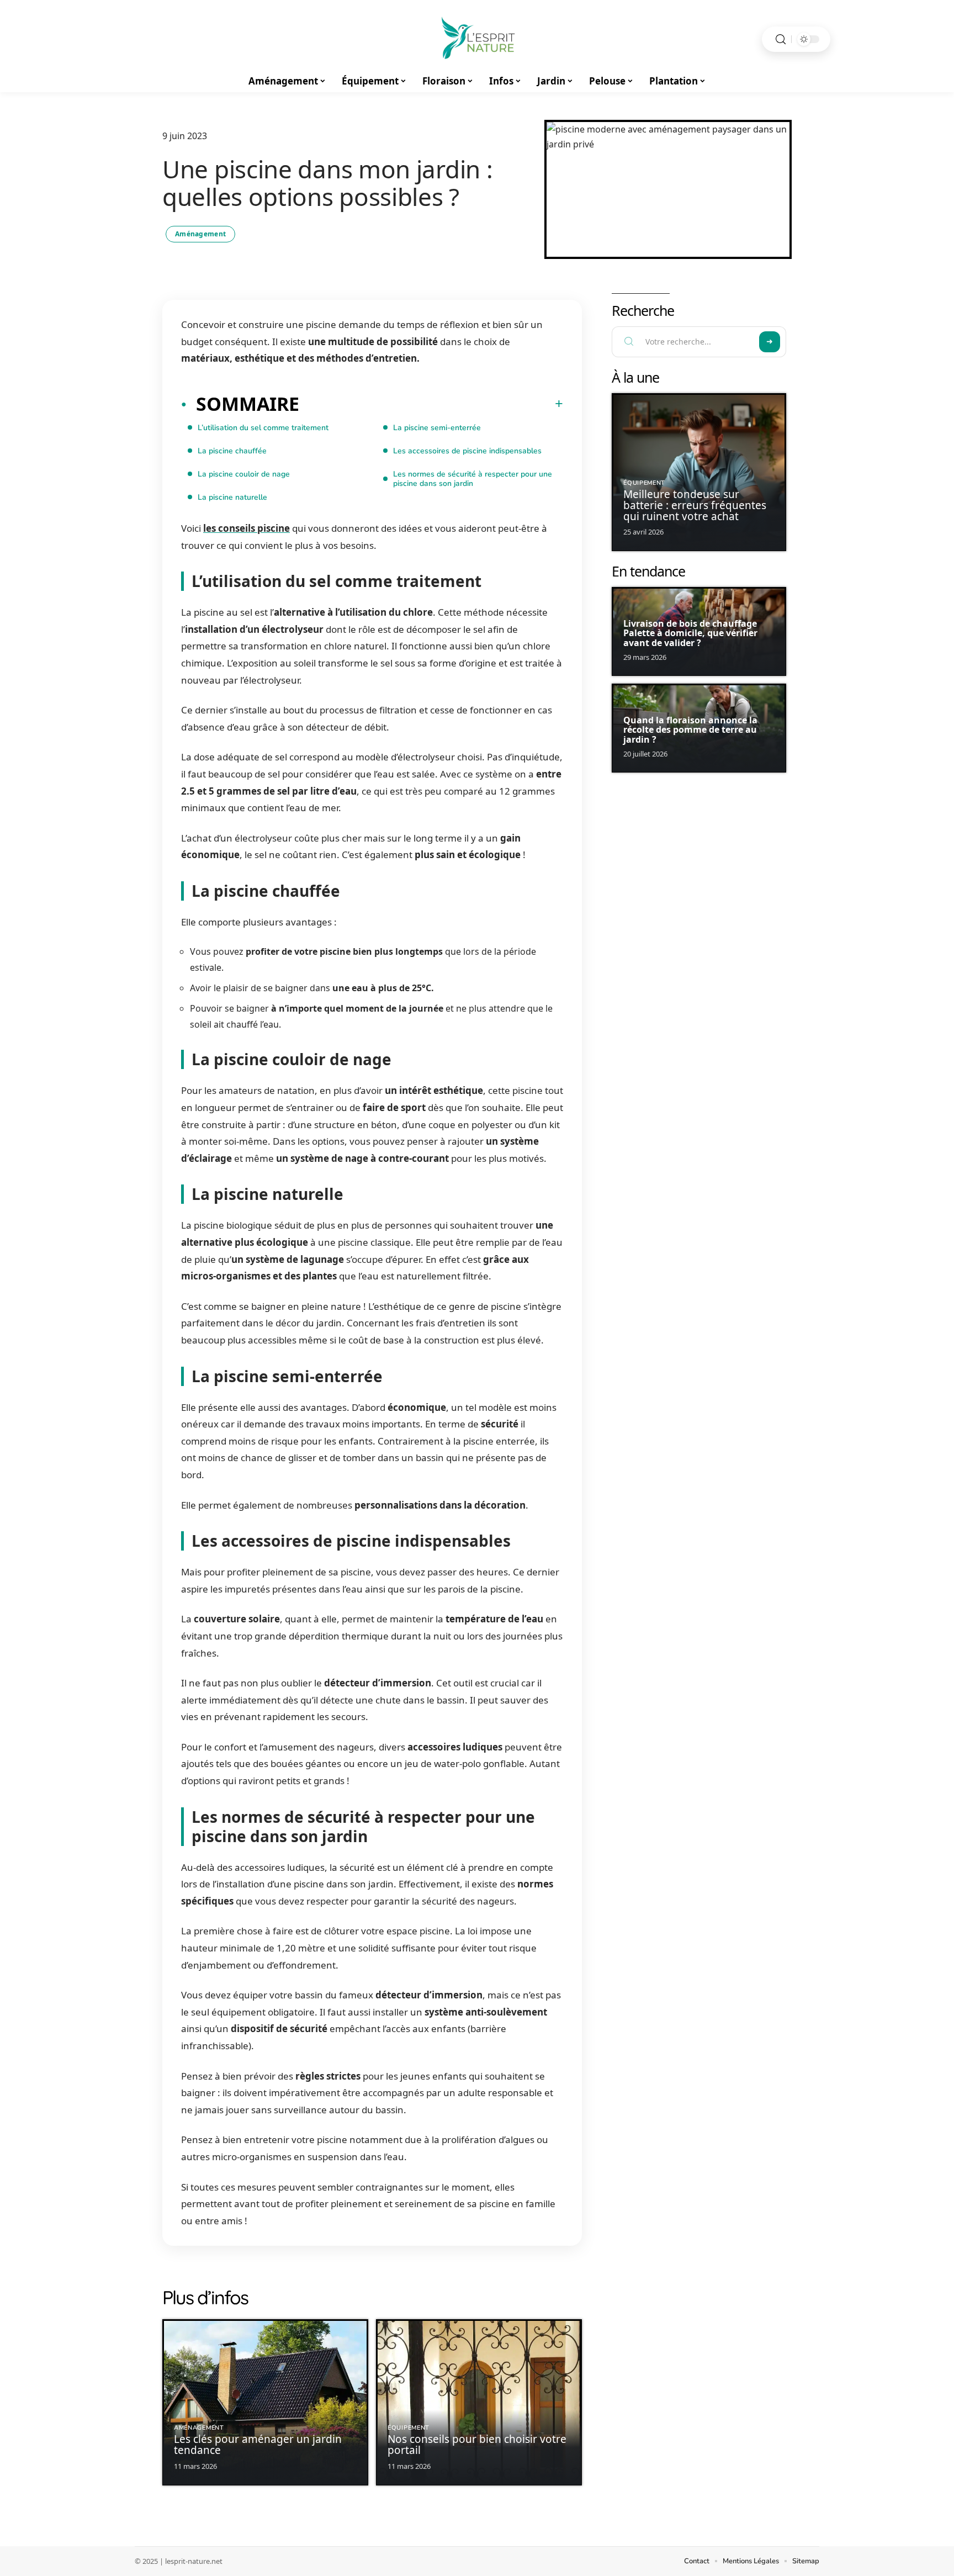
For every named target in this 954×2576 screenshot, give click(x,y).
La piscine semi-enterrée (437, 428)
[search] (781, 39)
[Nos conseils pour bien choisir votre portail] (479, 2402)
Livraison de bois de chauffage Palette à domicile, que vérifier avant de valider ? (690, 633)
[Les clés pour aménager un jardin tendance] (265, 2402)
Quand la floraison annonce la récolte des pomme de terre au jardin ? (690, 730)
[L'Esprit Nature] (477, 39)
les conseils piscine (247, 528)
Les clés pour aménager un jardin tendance (258, 2445)
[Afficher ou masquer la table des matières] (431, 404)
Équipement (409, 2428)
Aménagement (200, 234)
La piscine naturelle (232, 497)
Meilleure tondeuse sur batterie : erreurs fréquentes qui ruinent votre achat (695, 505)
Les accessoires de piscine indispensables (467, 451)
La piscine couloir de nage (244, 474)
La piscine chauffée (232, 451)
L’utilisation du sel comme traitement (263, 428)
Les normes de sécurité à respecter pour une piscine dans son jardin (473, 479)
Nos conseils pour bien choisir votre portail (477, 2445)
